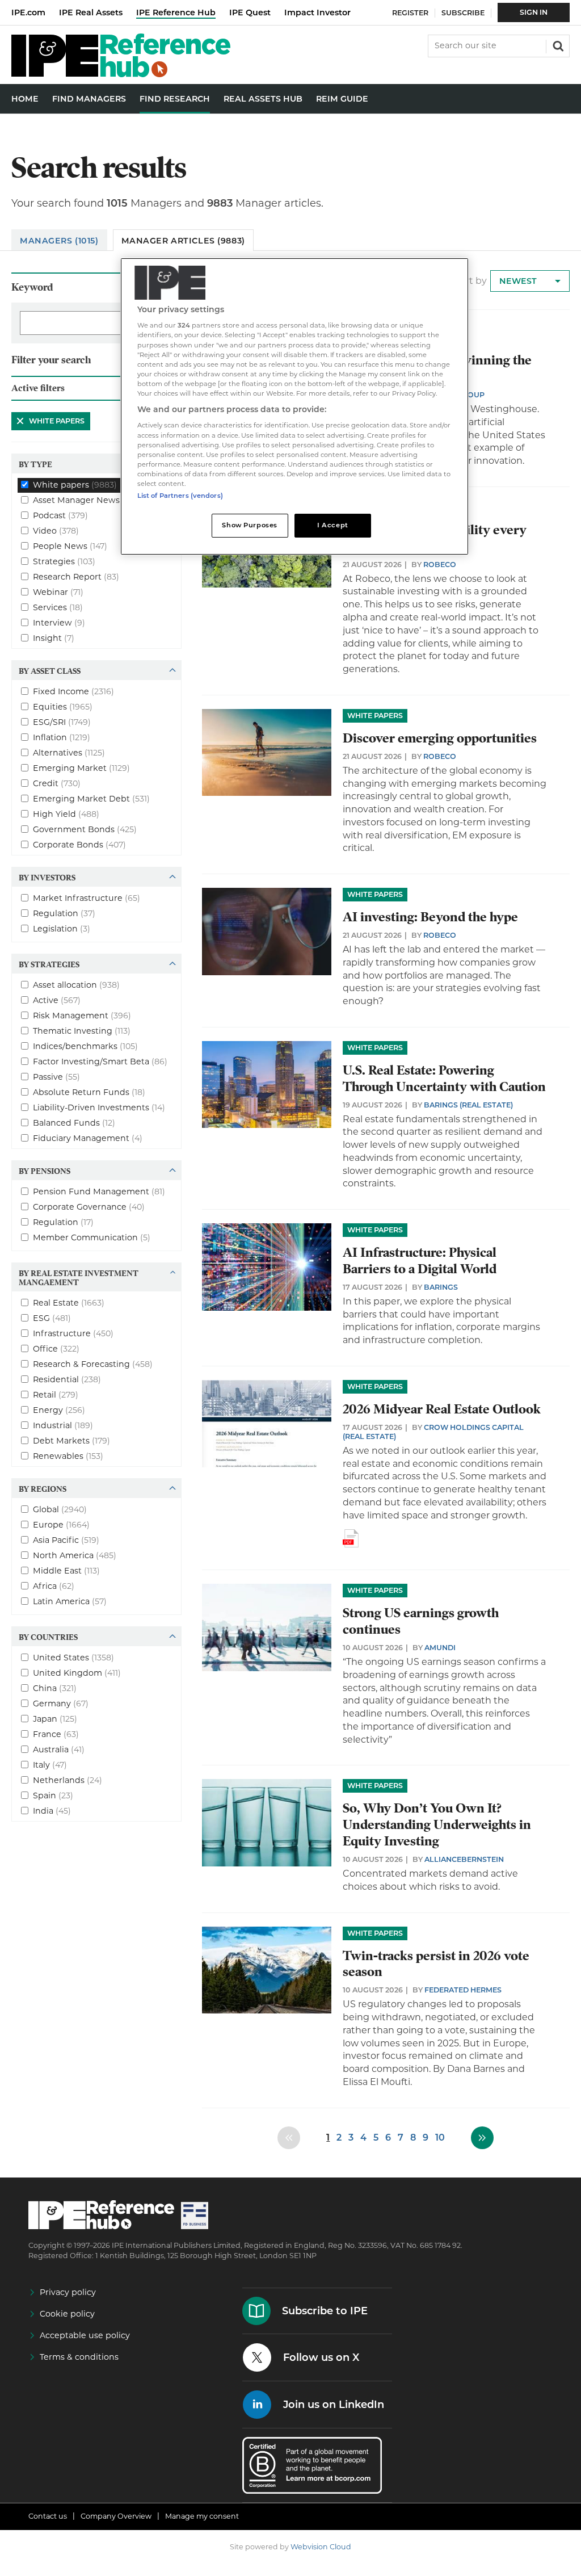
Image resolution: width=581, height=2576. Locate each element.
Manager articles (183, 241)
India (52, 1810)
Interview (59, 622)
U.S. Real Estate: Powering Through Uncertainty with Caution (444, 1079)
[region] (294, 406)
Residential (67, 1379)
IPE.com (28, 12)
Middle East (66, 1570)
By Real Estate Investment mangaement (79, 1277)
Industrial (63, 1425)
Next (482, 2138)
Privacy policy (68, 2292)
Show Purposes (249, 525)
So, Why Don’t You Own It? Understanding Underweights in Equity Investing (437, 1825)
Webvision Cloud (321, 2547)
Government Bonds (85, 829)
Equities (63, 706)
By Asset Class (50, 670)
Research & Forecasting (93, 1363)
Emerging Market (81, 767)
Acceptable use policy (85, 2335)
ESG (52, 1318)
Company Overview (116, 2516)
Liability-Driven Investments (99, 1107)
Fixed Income (73, 691)
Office (56, 1348)
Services (58, 607)
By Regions (43, 1488)
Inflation (62, 737)
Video (56, 530)
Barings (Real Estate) (468, 1105)
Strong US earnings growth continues (421, 1621)
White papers (48, 421)
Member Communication (92, 1237)
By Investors (47, 877)
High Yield (66, 813)
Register (410, 13)
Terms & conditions (79, 2357)
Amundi (440, 1648)
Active (57, 1000)
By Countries (48, 1637)
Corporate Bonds (79, 844)
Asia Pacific (66, 1539)
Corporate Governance (89, 1206)
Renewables (68, 1455)
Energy (59, 1409)
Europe (61, 1524)
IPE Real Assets (91, 12)
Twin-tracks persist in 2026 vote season (436, 1964)
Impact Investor (317, 12)
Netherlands (68, 1780)
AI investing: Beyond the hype (430, 917)
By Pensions (45, 1170)
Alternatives (69, 752)
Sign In (534, 12)
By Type (35, 464)
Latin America (70, 1601)
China (55, 1688)
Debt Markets (71, 1440)
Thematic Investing (82, 1030)
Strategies (64, 561)
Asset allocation (76, 984)
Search (557, 45)
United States (73, 1657)
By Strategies (49, 964)
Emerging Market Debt (91, 798)
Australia (59, 1749)
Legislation (62, 928)
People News (70, 546)
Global (60, 1509)
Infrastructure (73, 1333)
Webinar (58, 591)
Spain (53, 1795)
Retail (56, 1394)
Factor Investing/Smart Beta (100, 1061)
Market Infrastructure (87, 897)
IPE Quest (250, 12)
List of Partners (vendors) (180, 496)
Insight (54, 637)
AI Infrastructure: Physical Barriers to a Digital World (420, 1261)
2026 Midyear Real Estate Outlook (442, 1409)
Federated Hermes (463, 1990)
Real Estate (69, 1302)
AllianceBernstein (464, 1859)
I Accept (333, 525)
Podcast (60, 515)
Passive (56, 1076)
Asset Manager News (89, 500)
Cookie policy (67, 2314)
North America (75, 1555)
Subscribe (463, 13)
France (56, 1734)
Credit (57, 783)
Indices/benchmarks (85, 1046)
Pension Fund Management (99, 1191)
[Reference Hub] (121, 74)
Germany (61, 1703)
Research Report (76, 576)
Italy (50, 1764)
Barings (441, 1287)
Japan (55, 1718)
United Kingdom (77, 1672)
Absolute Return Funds (89, 1092)
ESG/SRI (62, 721)
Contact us (48, 2516)
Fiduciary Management (88, 1138)
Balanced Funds (74, 1122)
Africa (54, 1585)
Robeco (440, 565)
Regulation (64, 913)
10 (440, 2137)
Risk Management (82, 1015)
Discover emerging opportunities (440, 738)
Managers (59, 241)
